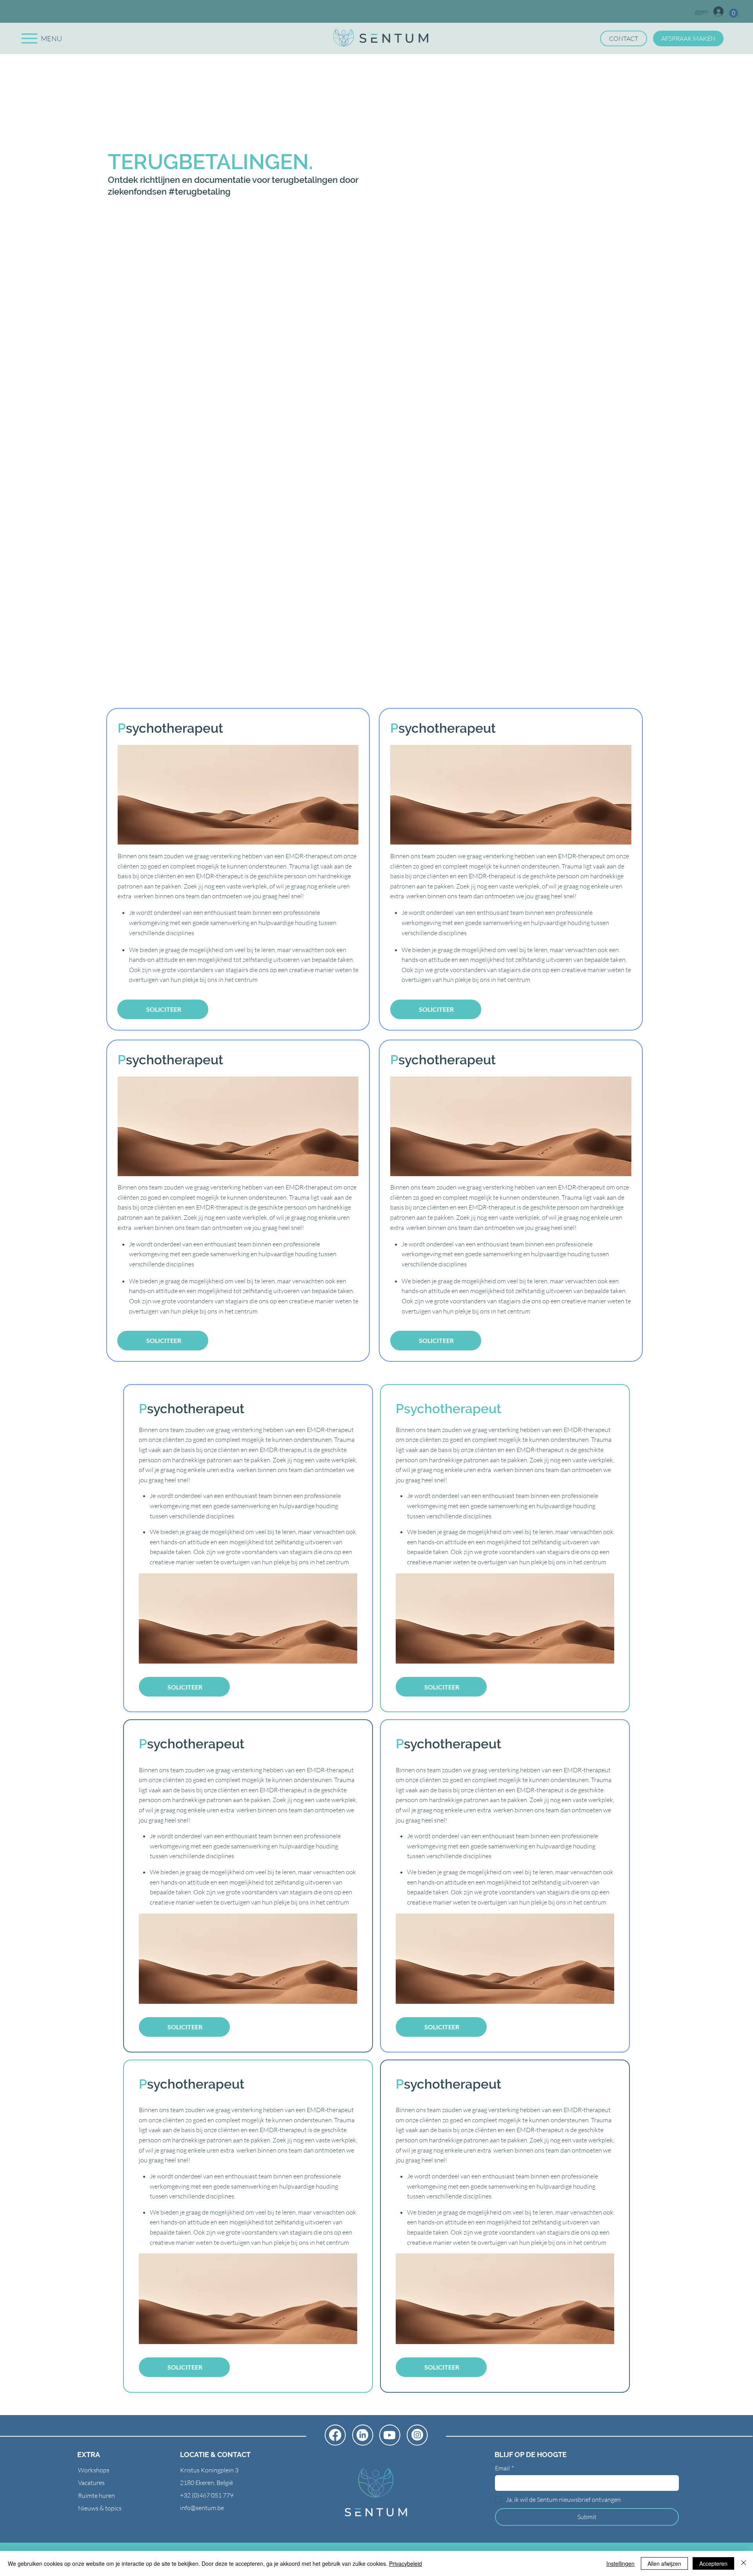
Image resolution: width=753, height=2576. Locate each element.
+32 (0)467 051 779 (207, 2495)
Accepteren (713, 2563)
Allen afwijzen (664, 2563)
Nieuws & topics (100, 2508)
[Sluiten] (744, 2563)
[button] (734, 13)
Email (504, 2468)
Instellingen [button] (620, 2563)
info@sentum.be (202, 2508)
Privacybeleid (406, 2563)
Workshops (94, 2470)
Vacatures (91, 2483)
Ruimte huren (96, 2496)
